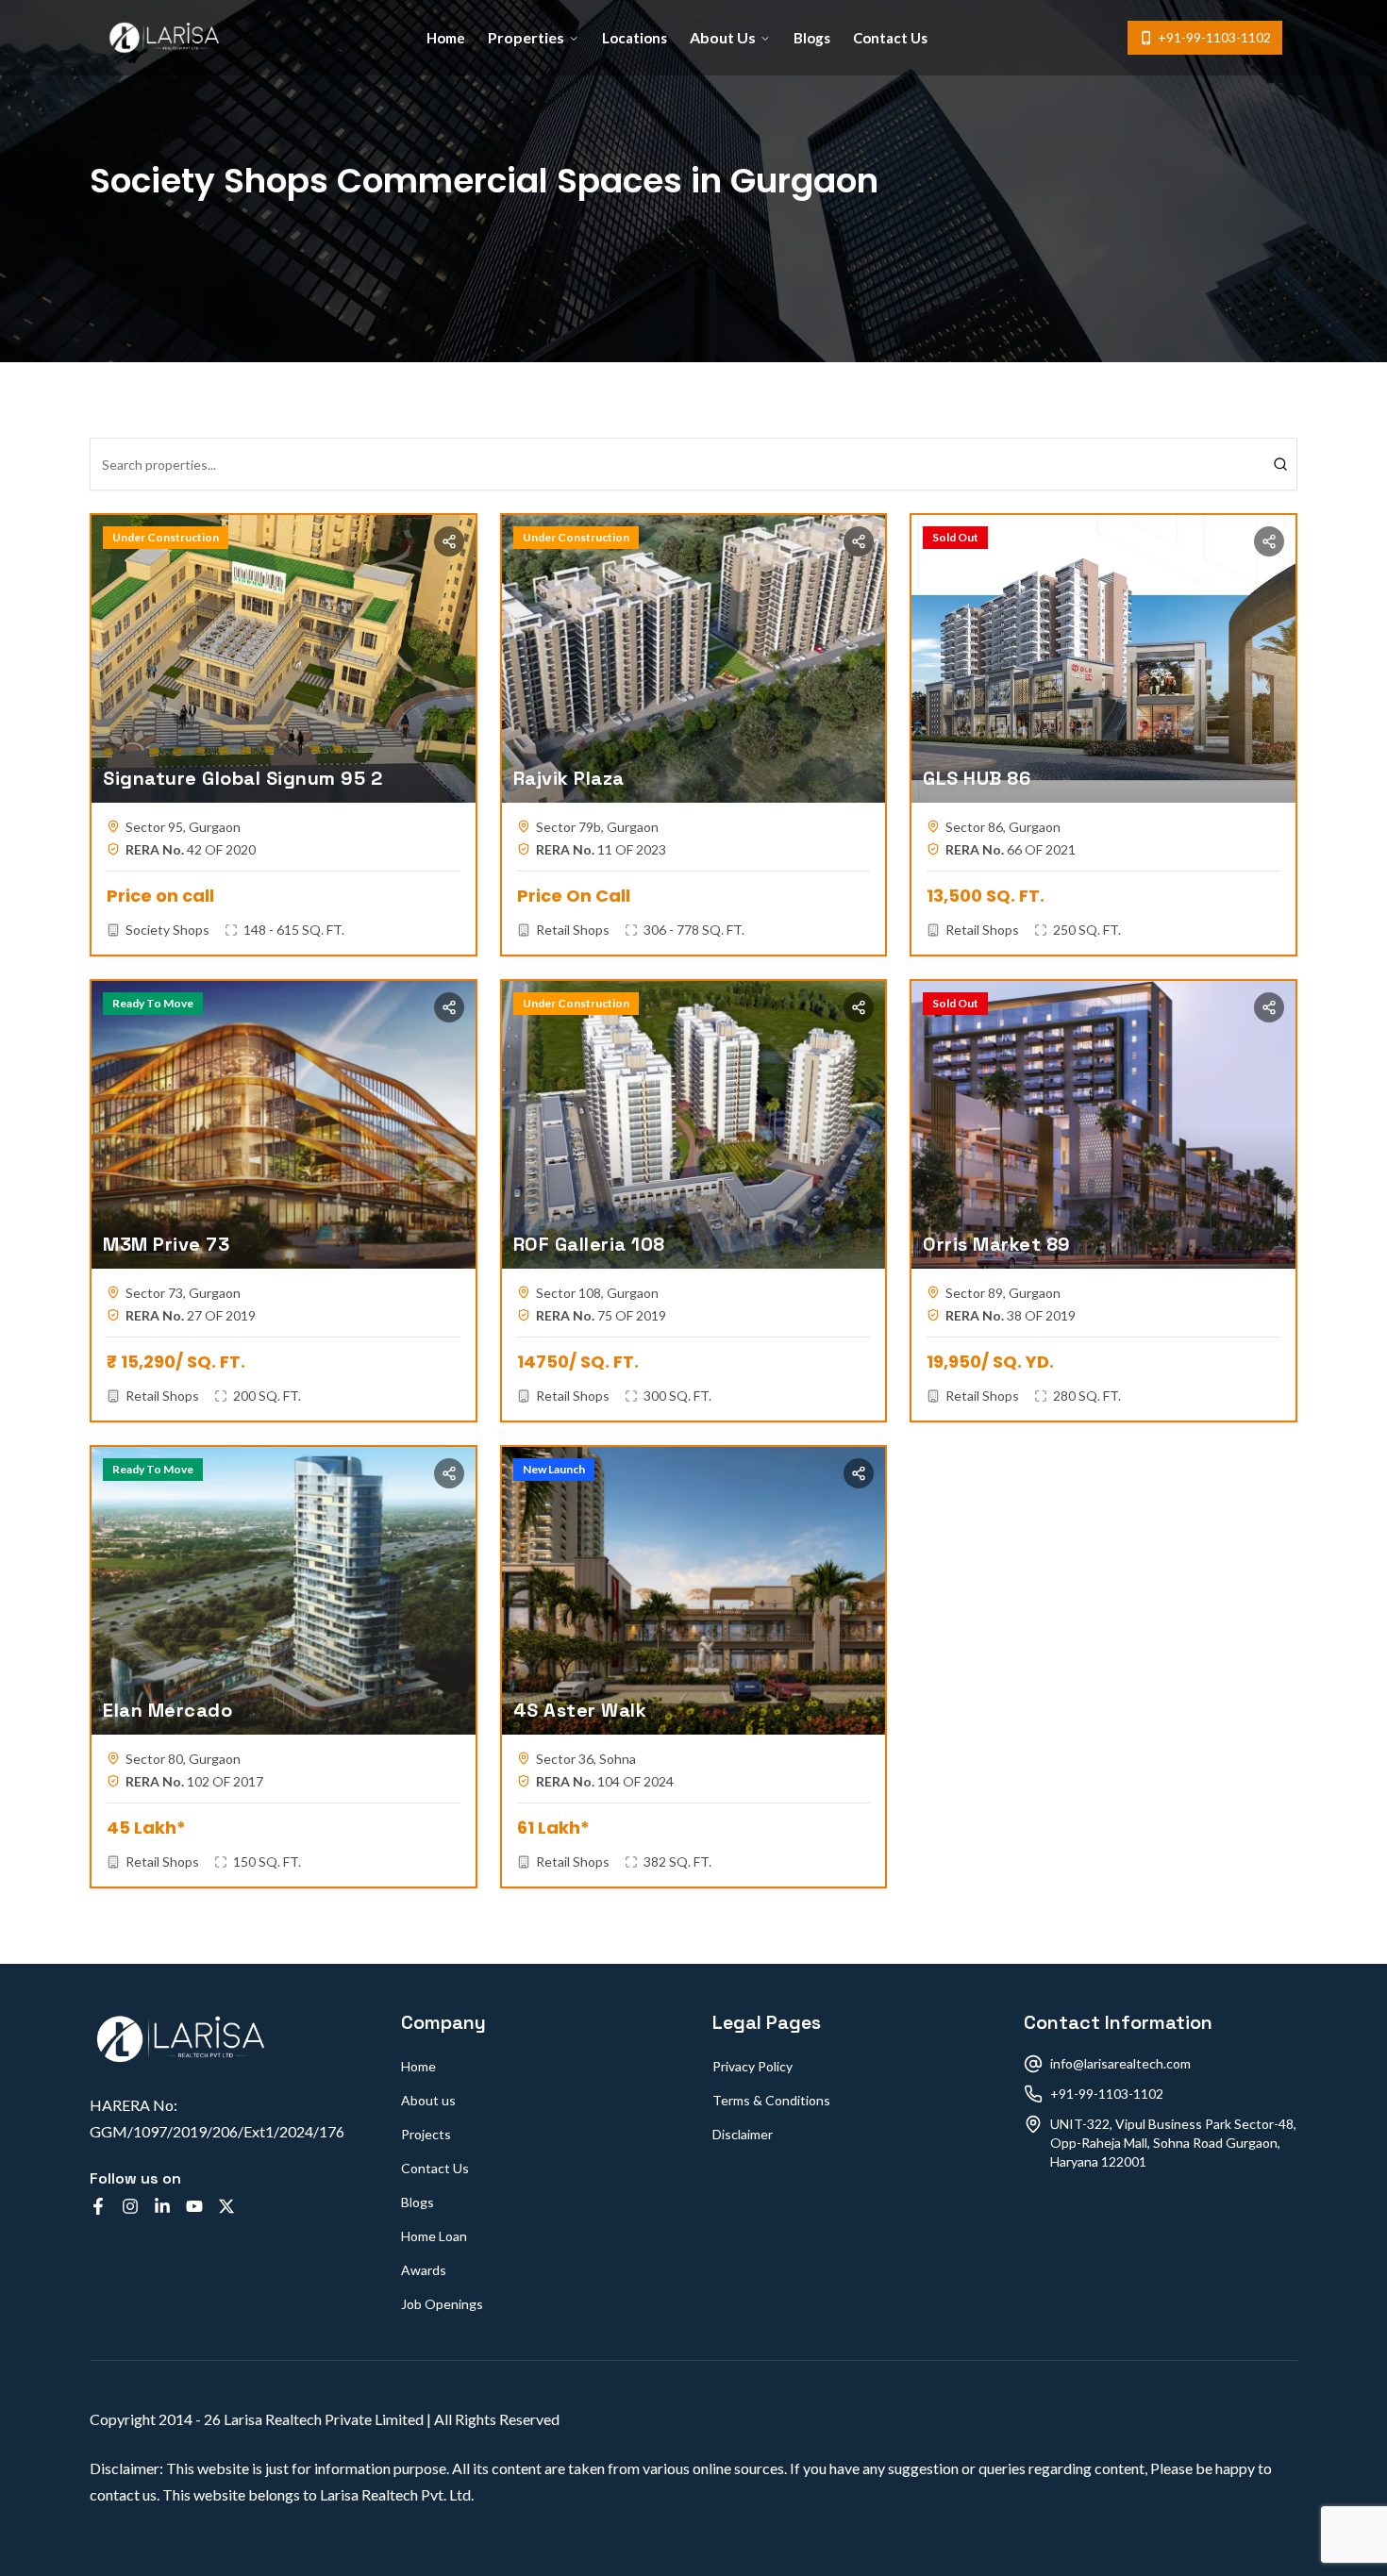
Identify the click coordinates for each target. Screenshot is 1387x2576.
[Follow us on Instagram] (130, 2206)
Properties (526, 37)
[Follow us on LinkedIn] (162, 2206)
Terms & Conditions (771, 2100)
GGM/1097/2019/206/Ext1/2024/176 (217, 2131)
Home (446, 38)
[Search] (1280, 464)
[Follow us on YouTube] (194, 2206)
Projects (426, 2134)
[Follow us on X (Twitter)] (226, 2206)
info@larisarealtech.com (1120, 2063)
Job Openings (442, 2304)
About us (428, 2100)
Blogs (812, 38)
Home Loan (434, 2236)
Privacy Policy (752, 2066)
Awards (424, 2270)
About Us (723, 37)
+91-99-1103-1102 (1214, 37)
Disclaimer (743, 2134)
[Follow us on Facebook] (98, 2206)
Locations (635, 38)
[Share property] (449, 541)
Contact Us (890, 38)
